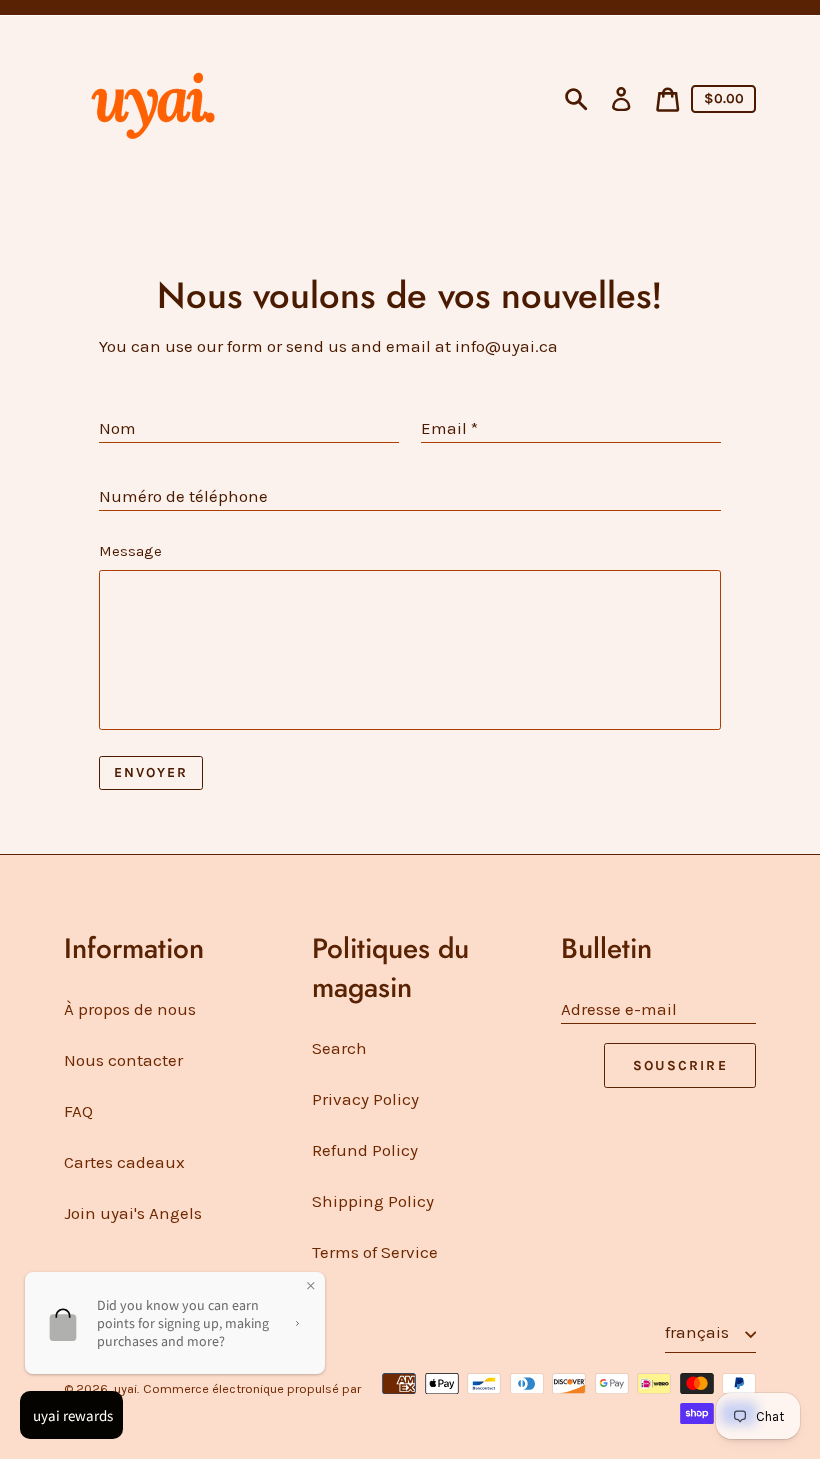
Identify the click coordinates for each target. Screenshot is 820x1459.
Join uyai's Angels (133, 1213)
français (699, 1332)
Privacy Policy (365, 1099)
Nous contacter (123, 1060)
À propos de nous (130, 1009)
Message (130, 551)
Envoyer (151, 772)
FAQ (78, 1111)
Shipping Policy (373, 1201)
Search (339, 1048)
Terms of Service (375, 1252)
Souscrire (680, 1065)
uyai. (126, 1388)
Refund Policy (365, 1150)
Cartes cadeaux (124, 1162)
